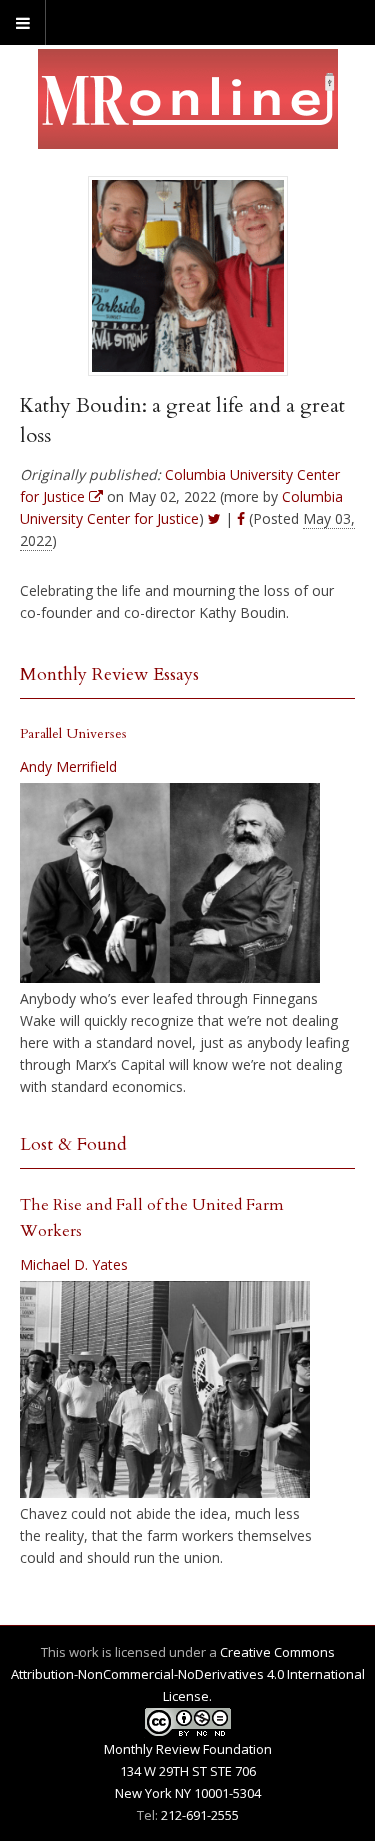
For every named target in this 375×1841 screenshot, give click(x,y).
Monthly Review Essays (109, 674)
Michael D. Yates (74, 1264)
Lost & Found (73, 1144)
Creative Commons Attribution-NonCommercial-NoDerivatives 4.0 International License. (188, 1674)
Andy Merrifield (68, 766)
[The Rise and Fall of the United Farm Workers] (165, 1390)
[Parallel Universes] (170, 883)
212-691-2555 (200, 1815)
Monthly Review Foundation (188, 1749)
